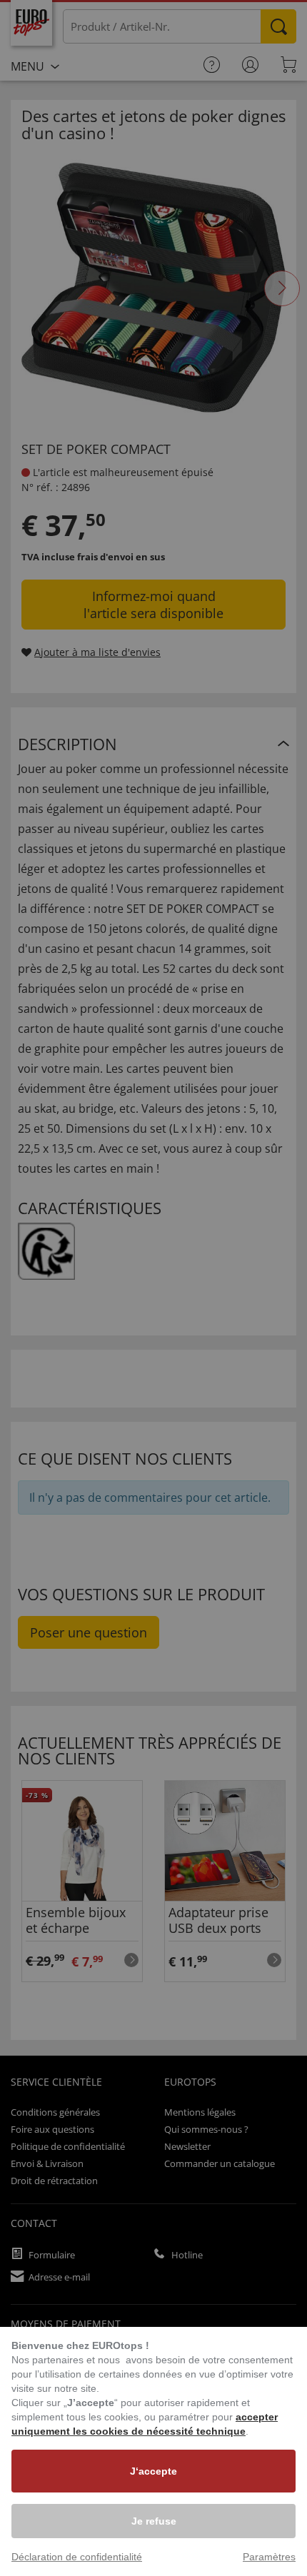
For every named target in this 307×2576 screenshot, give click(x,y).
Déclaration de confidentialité (77, 2557)
